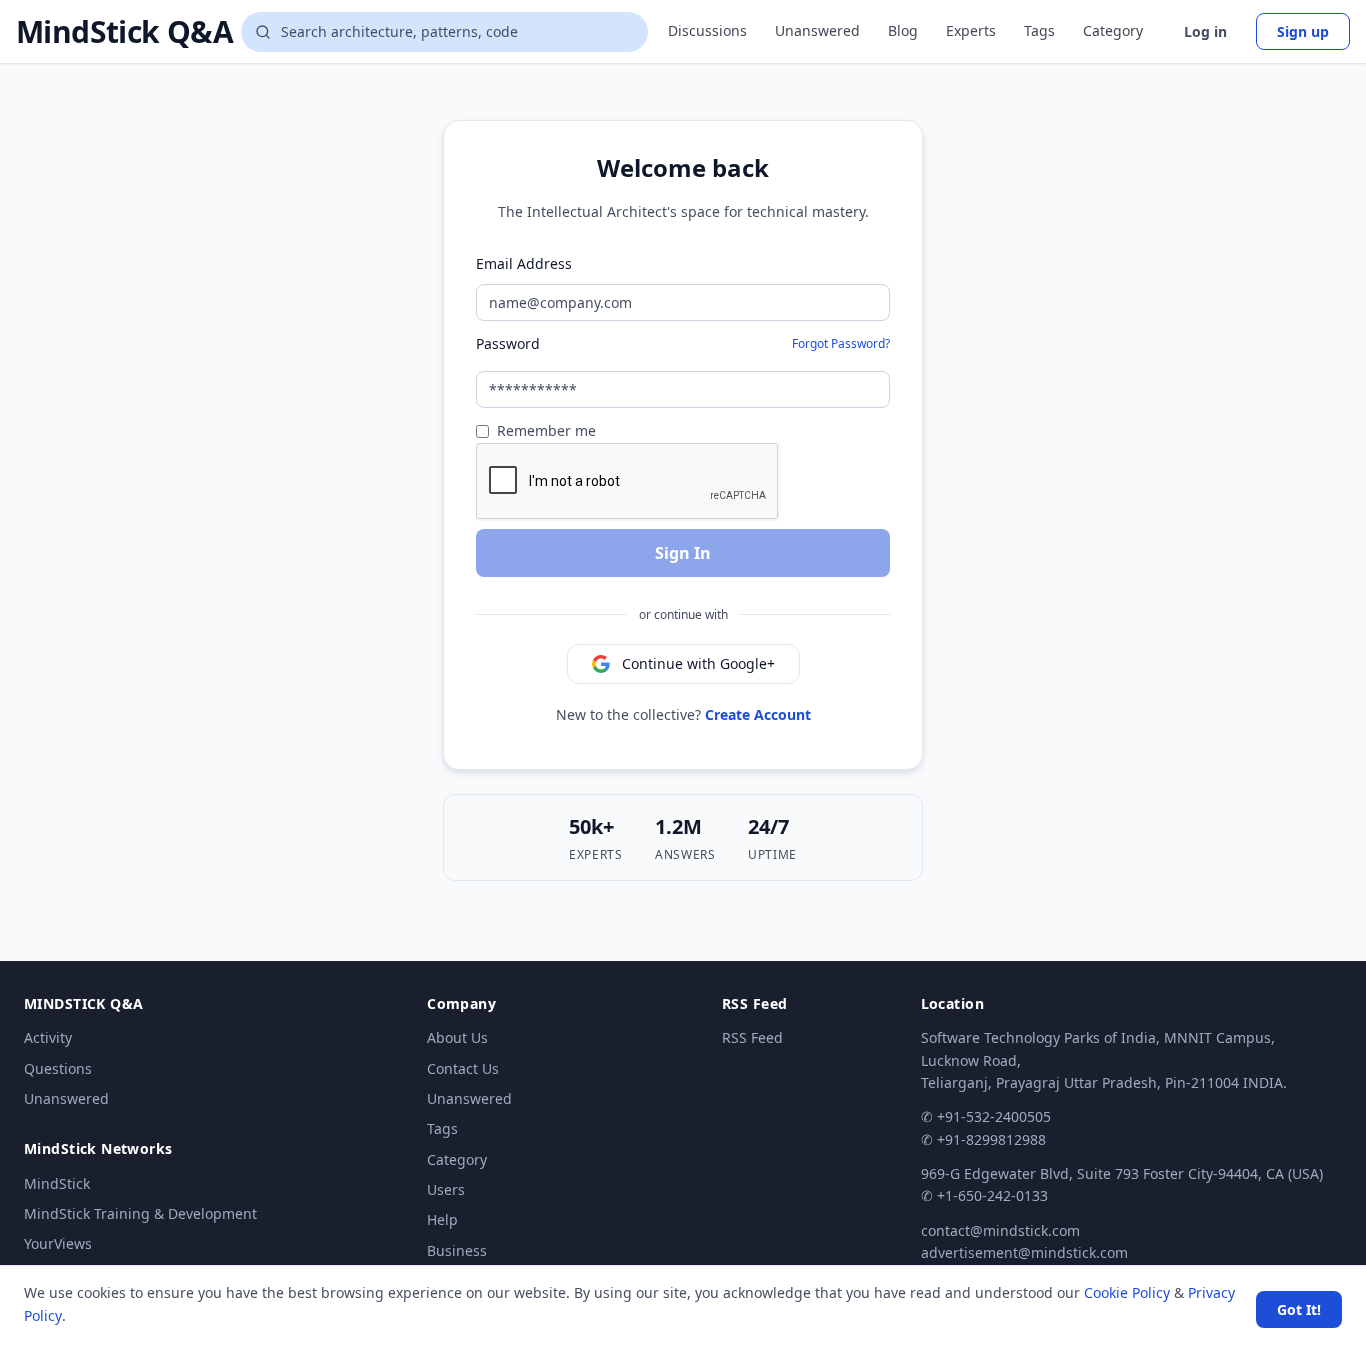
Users (446, 1189)
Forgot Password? (841, 343)
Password (508, 343)
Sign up (1303, 31)
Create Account (758, 714)
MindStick (57, 1183)
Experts (971, 30)
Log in (1205, 31)
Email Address (524, 263)
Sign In (683, 553)
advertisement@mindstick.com (1024, 1252)
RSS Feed (752, 1037)
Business (457, 1250)
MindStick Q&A (124, 32)
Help (442, 1219)
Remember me (546, 430)
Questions (58, 1068)
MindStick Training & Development (140, 1213)
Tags (1039, 30)
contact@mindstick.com (1000, 1230)
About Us (457, 1037)
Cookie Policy (1127, 1292)
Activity (48, 1037)
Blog (903, 30)
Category (1113, 30)
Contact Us (463, 1068)
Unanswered (817, 30)
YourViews (58, 1243)
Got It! (1299, 1309)
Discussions (707, 30)
